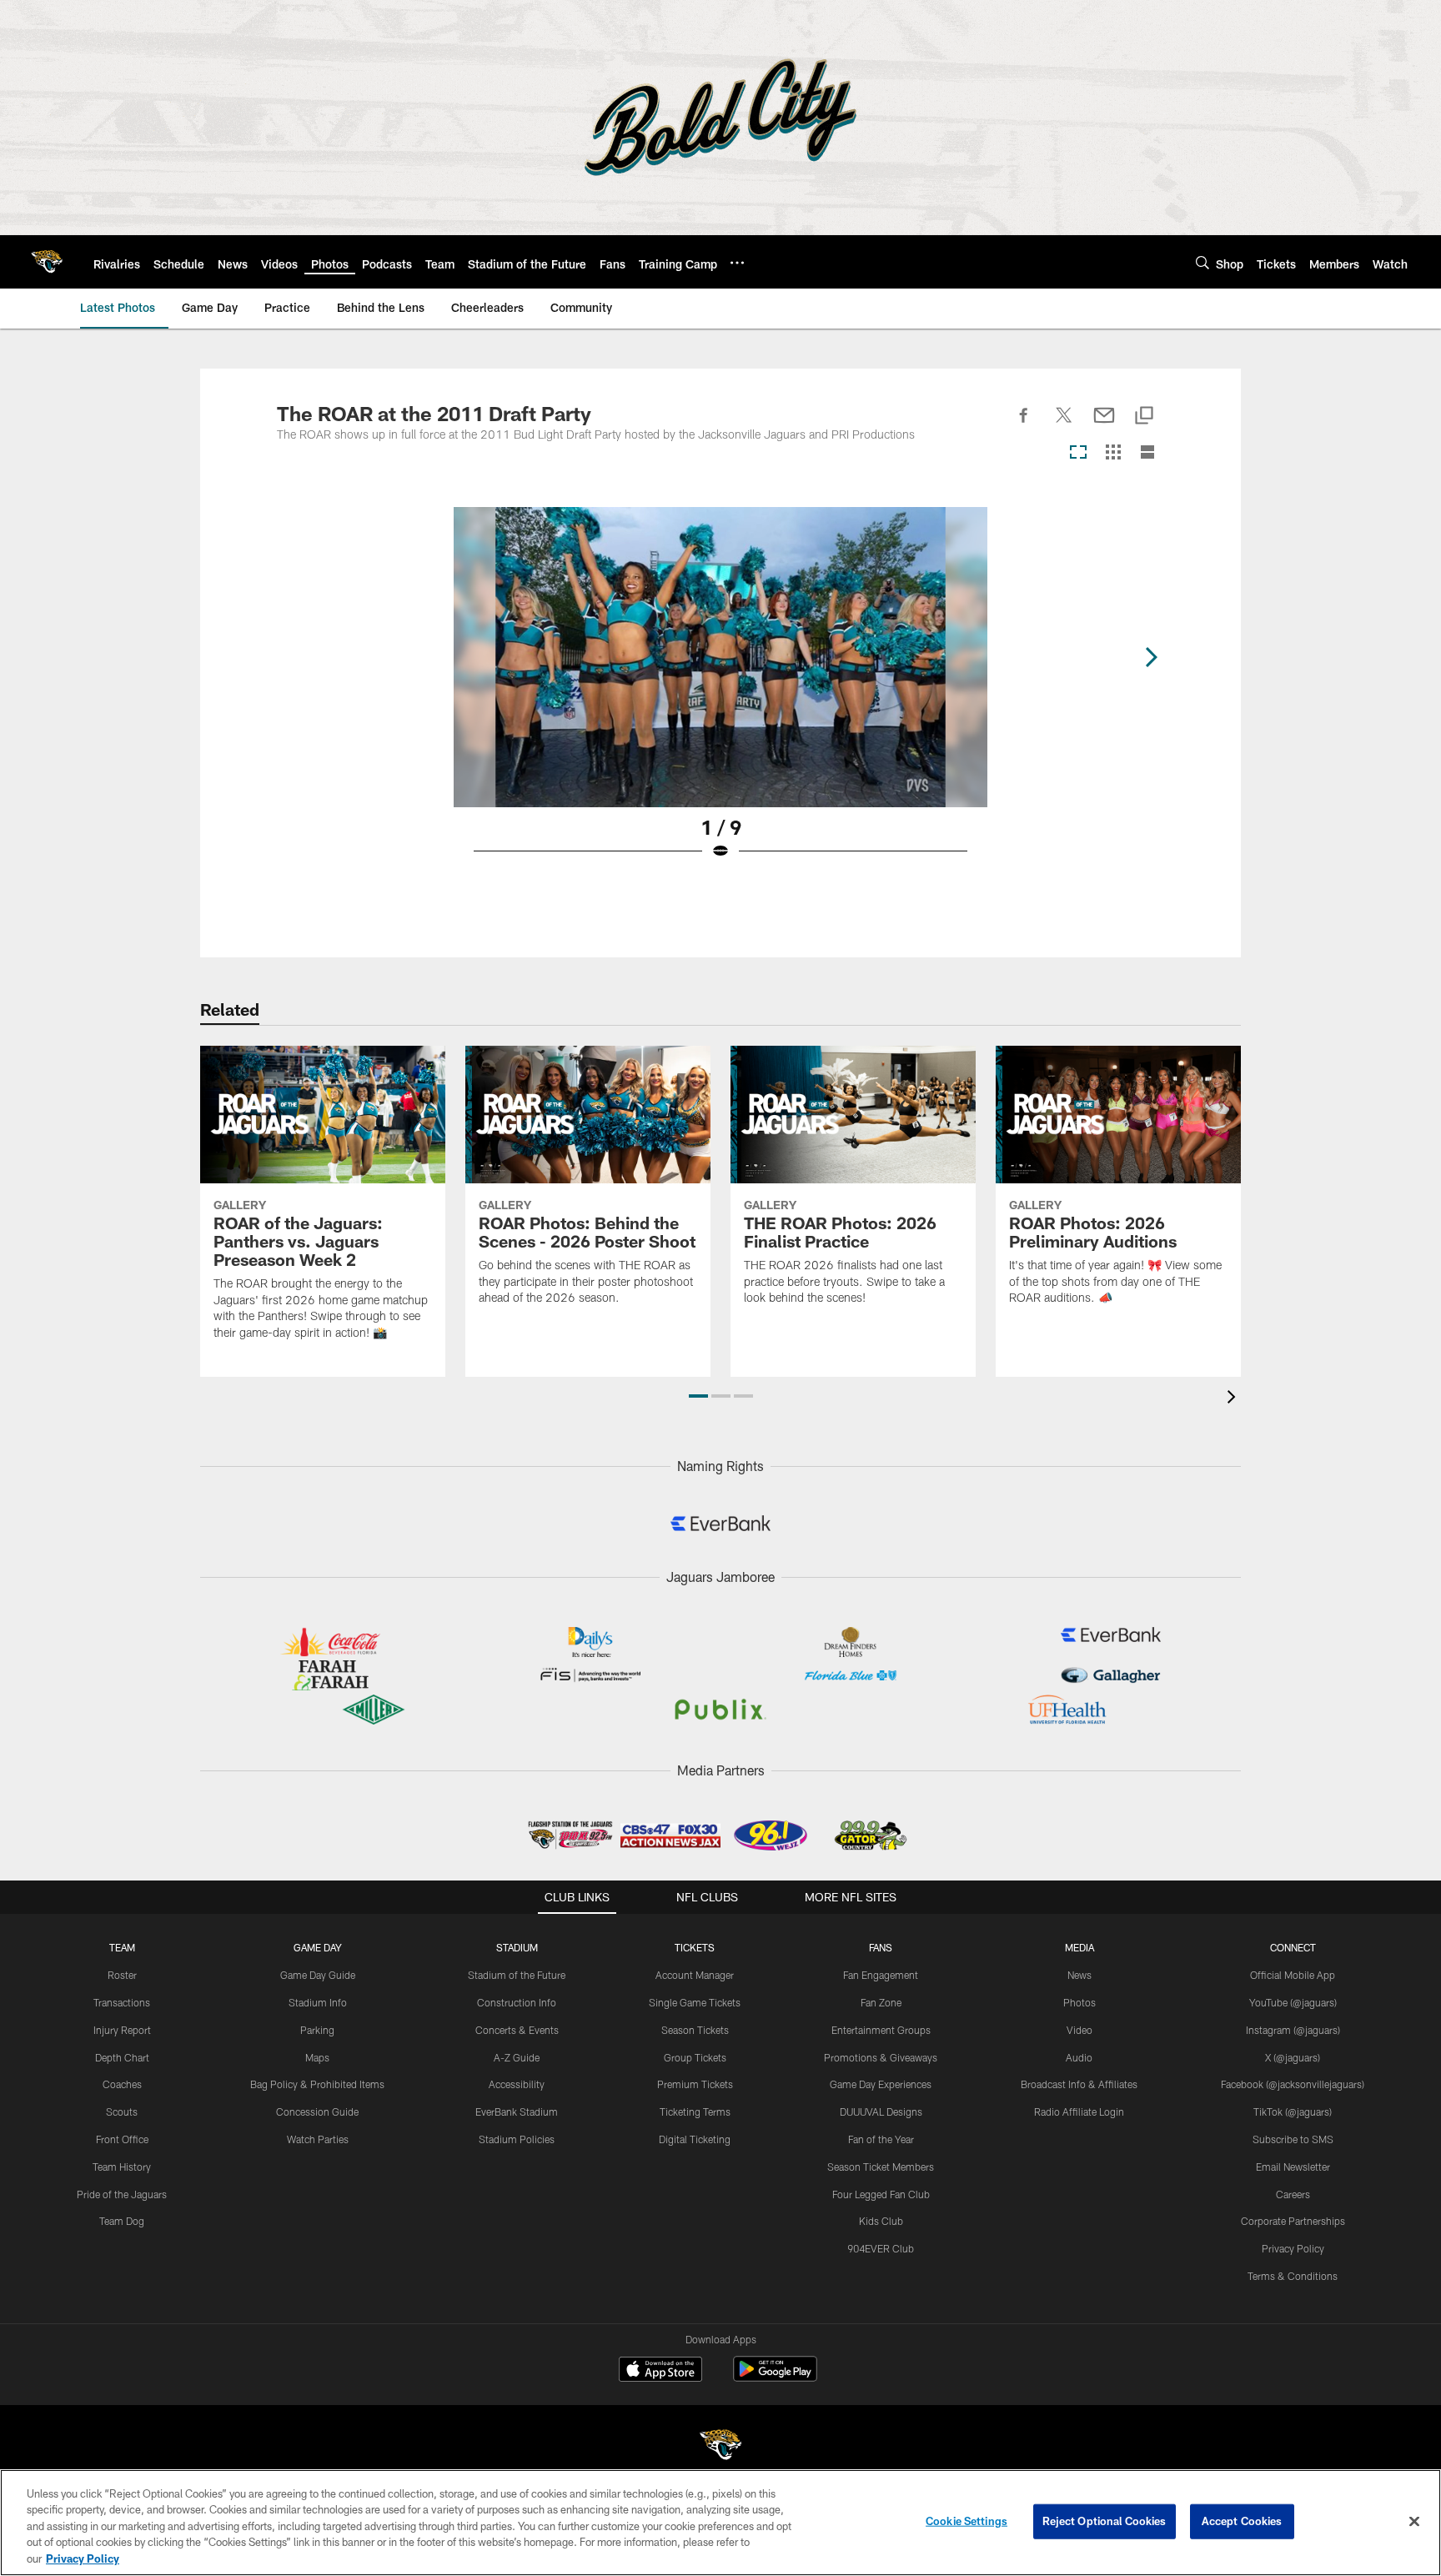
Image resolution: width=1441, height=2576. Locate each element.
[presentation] (1234, 1399)
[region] (720, 2523)
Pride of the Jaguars (122, 2194)
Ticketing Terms (695, 2112)
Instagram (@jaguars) (1293, 2030)
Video (1079, 2030)
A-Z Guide (517, 2057)
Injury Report (122, 2030)
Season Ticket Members (881, 2167)
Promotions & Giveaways (881, 2057)
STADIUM (517, 1947)
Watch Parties (318, 2139)
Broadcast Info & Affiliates (1079, 2084)
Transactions (122, 2002)
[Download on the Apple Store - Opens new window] (660, 2371)
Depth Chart (122, 2057)
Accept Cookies (1242, 2521)
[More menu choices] (737, 263)
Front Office (122, 2139)
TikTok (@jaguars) (1293, 2112)
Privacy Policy (1293, 2248)
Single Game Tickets (695, 2002)
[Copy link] (1144, 417)
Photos (1079, 2002)
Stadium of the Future (517, 1975)
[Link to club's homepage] (47, 262)
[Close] (1414, 2522)
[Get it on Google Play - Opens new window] (775, 2377)
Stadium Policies (517, 2139)
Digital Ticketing (695, 2139)
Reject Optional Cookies (1105, 2521)
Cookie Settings (967, 2521)
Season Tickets (695, 2030)
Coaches (122, 2084)
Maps (317, 2057)
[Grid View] (1113, 453)
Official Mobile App (1293, 1975)
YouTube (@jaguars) (1293, 2002)
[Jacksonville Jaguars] (720, 2447)
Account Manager (695, 1975)
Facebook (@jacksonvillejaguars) (1293, 2084)
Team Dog (122, 2221)
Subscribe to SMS (1293, 2139)
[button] (698, 1396)
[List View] (1147, 453)
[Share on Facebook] (1024, 424)
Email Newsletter (1293, 2167)
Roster (122, 1975)
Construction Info (517, 2002)
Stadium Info (318, 2002)
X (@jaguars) (1293, 2057)
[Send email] (1104, 424)
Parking (317, 2030)
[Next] (1151, 657)
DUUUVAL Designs (881, 2112)
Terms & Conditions (1293, 2276)
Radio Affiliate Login (1079, 2112)
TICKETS (695, 1947)
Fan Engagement (881, 1975)
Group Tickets (695, 2057)
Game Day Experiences (881, 2084)
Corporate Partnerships (1293, 2221)
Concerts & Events (517, 2030)
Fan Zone (881, 2002)
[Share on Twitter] (1064, 424)
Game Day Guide (318, 1975)
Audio (1079, 2057)
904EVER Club (881, 2248)
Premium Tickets (695, 2084)
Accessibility (517, 2084)
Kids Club (881, 2221)
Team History (122, 2167)
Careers (1293, 2194)
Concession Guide (317, 2112)
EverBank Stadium (517, 2112)
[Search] (1203, 262)
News (1079, 1975)
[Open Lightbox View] (720, 694)
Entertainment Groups (881, 2030)
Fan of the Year (881, 2139)
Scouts (122, 2112)
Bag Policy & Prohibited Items (317, 2084)
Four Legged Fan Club (881, 2194)
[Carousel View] (1078, 453)
